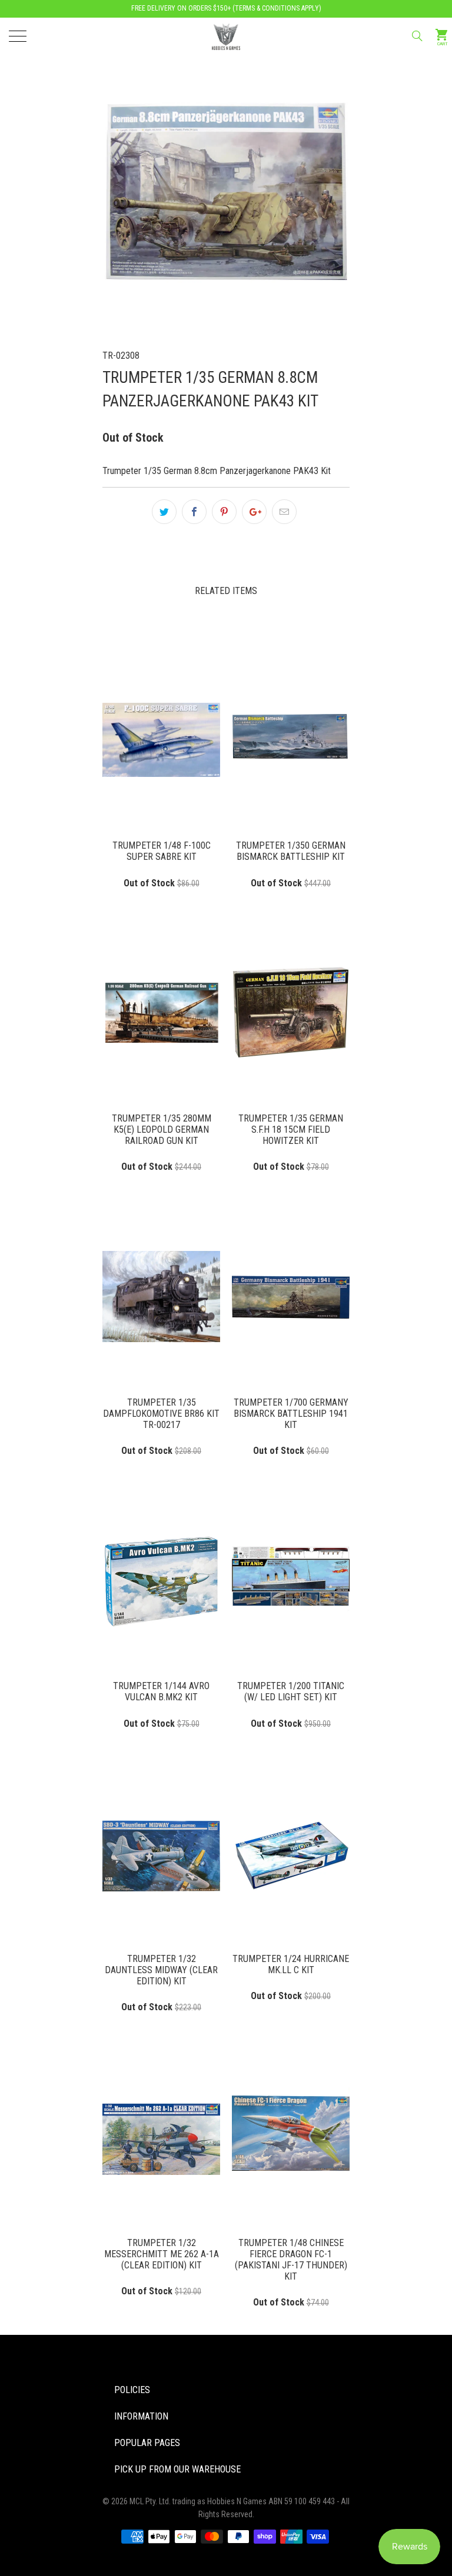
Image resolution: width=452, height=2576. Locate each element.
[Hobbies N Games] (226, 35)
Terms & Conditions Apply (277, 8)
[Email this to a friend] (284, 512)
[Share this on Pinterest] (224, 512)
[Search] (416, 36)
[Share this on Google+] (254, 512)
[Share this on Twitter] (164, 512)
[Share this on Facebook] (194, 512)
